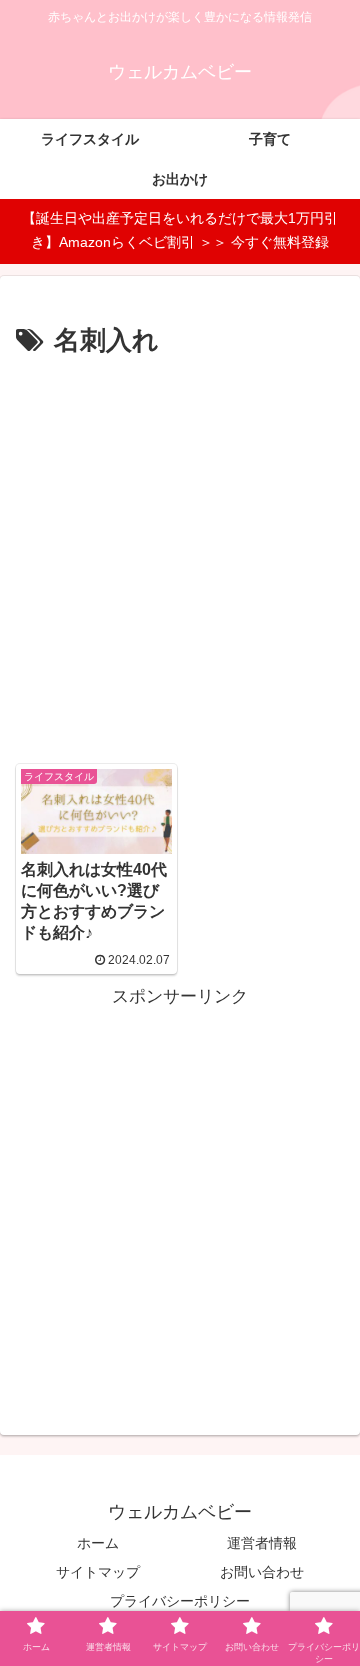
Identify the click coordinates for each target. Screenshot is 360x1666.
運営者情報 (262, 1543)
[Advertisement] (180, 554)
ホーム (98, 1543)
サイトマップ (98, 1572)
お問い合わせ (262, 1572)
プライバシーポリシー (180, 1601)
